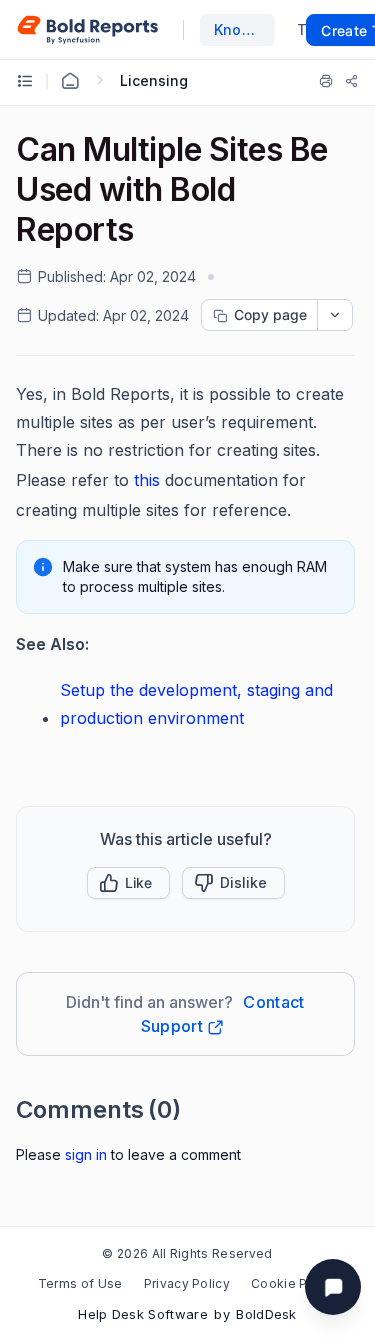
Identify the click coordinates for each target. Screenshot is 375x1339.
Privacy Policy (187, 1283)
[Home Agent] (70, 81)
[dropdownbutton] (335, 315)
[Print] (326, 81)
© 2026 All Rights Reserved (187, 1253)
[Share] (352, 81)
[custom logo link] (87, 30)
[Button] (233, 883)
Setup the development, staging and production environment (196, 704)
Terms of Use (80, 1283)
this (147, 480)
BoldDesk (266, 1314)
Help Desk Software (143, 1314)
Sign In (86, 1154)
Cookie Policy (294, 1283)
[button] (128, 883)
